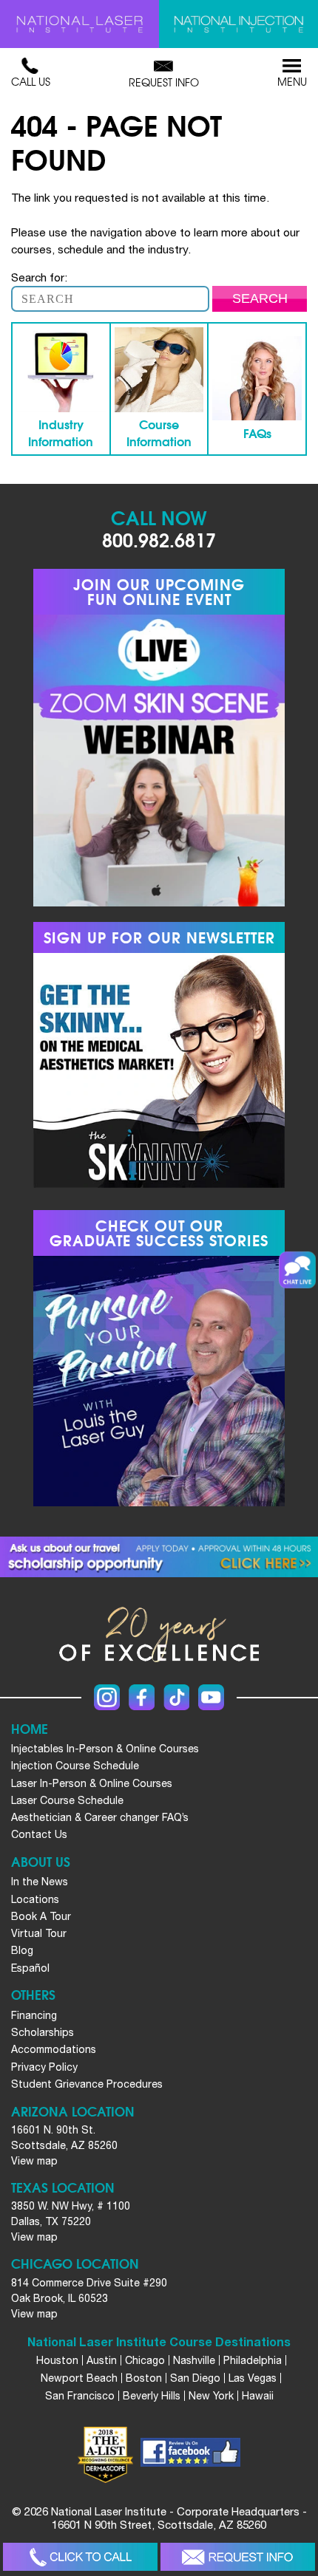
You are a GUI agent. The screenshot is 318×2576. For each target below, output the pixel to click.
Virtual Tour (39, 1933)
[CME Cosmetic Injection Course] (238, 24)
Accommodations (54, 2049)
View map (34, 2161)
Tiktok (176, 1697)
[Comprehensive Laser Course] (79, 24)
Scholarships (43, 2032)
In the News (40, 1882)
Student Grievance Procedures (87, 2084)
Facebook (142, 1697)
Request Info (164, 82)
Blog (22, 1950)
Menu (292, 81)
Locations (35, 1899)
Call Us (31, 81)
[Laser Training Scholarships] (159, 1557)
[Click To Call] (80, 2557)
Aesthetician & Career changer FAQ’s (100, 1817)
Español (30, 1968)
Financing (34, 2015)
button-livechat (297, 1270)
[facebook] (190, 2454)
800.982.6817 (159, 539)
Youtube (211, 1697)
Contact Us (39, 1834)
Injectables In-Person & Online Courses (105, 1749)
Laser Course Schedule (67, 1800)
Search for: (39, 277)
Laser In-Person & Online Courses (92, 1783)
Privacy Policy (44, 2067)
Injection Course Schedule (75, 1766)
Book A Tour (41, 1916)
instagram (107, 1697)
